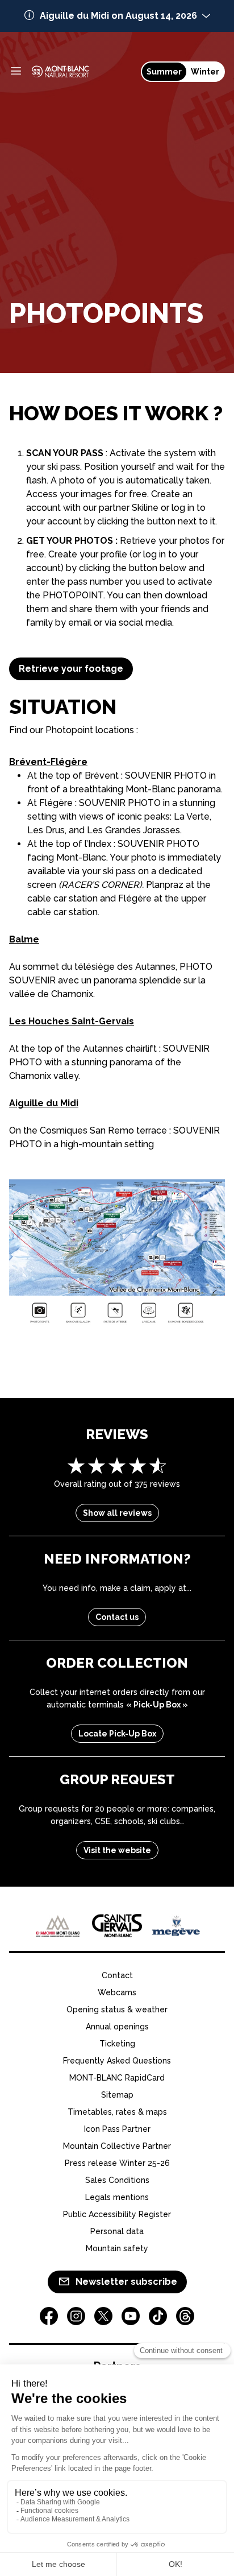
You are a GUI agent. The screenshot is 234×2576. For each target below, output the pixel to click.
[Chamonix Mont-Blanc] (58, 1926)
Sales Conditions (117, 2180)
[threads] (185, 2316)
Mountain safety (117, 2248)
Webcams (117, 1992)
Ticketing (117, 2044)
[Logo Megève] (176, 1926)
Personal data (117, 2231)
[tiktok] (158, 2316)
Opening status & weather (117, 2009)
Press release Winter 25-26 (117, 2163)
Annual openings (117, 2027)
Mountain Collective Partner (117, 2146)
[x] (103, 2316)
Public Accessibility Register (117, 2214)
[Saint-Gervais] (117, 1926)
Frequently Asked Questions (117, 2061)
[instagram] (76, 2316)
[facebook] (49, 2316)
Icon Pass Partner (117, 2129)
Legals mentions (117, 2197)
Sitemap (117, 2095)
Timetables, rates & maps (117, 2112)
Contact (117, 1975)
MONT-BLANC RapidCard (117, 2078)
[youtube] (131, 2316)
